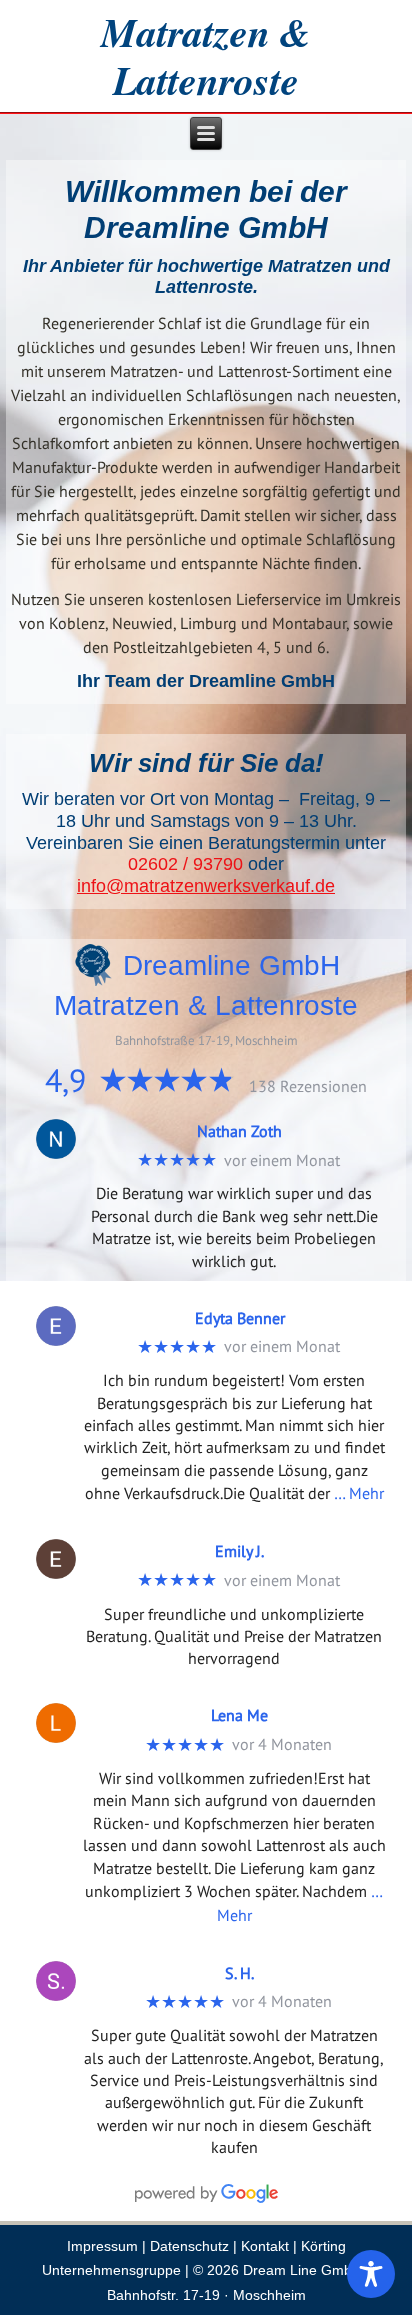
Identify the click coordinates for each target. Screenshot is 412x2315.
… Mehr (359, 1493)
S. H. (239, 1973)
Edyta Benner (240, 1318)
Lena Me (239, 1715)
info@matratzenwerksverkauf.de (206, 886)
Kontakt (265, 2246)
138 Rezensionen (308, 1086)
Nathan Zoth (239, 1131)
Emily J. (239, 1551)
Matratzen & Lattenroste (206, 56)
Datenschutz (189, 2246)
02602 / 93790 (185, 864)
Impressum (102, 2246)
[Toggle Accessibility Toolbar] (371, 2274)
